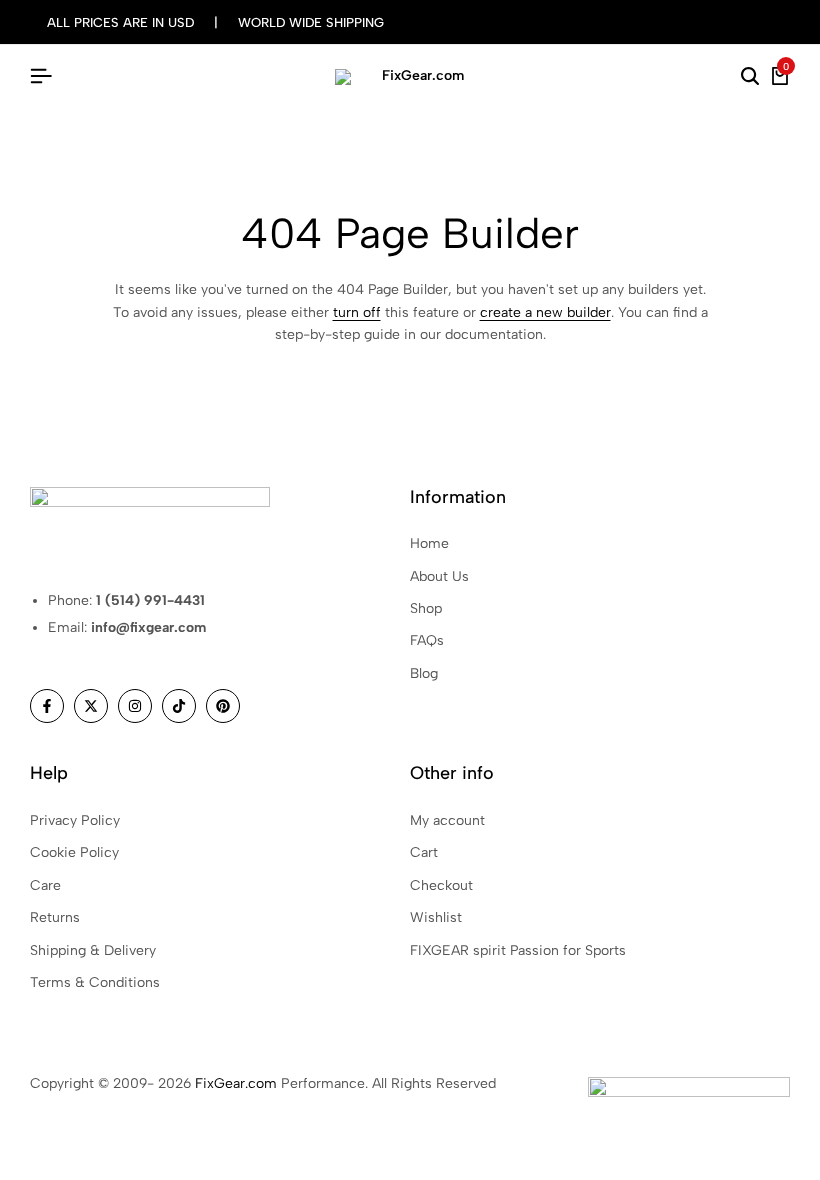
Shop (426, 608)
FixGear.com (236, 1083)
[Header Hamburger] (41, 76)
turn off (357, 312)
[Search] (750, 77)
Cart (424, 852)
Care (45, 885)
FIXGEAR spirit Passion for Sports (518, 950)
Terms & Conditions (95, 982)
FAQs (427, 640)
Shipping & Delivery (93, 950)
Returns (55, 917)
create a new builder (545, 312)
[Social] (47, 706)
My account (447, 820)
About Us (439, 576)
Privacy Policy (75, 820)
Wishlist (436, 917)
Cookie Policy (74, 852)
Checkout (441, 885)
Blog (424, 673)
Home (429, 543)
